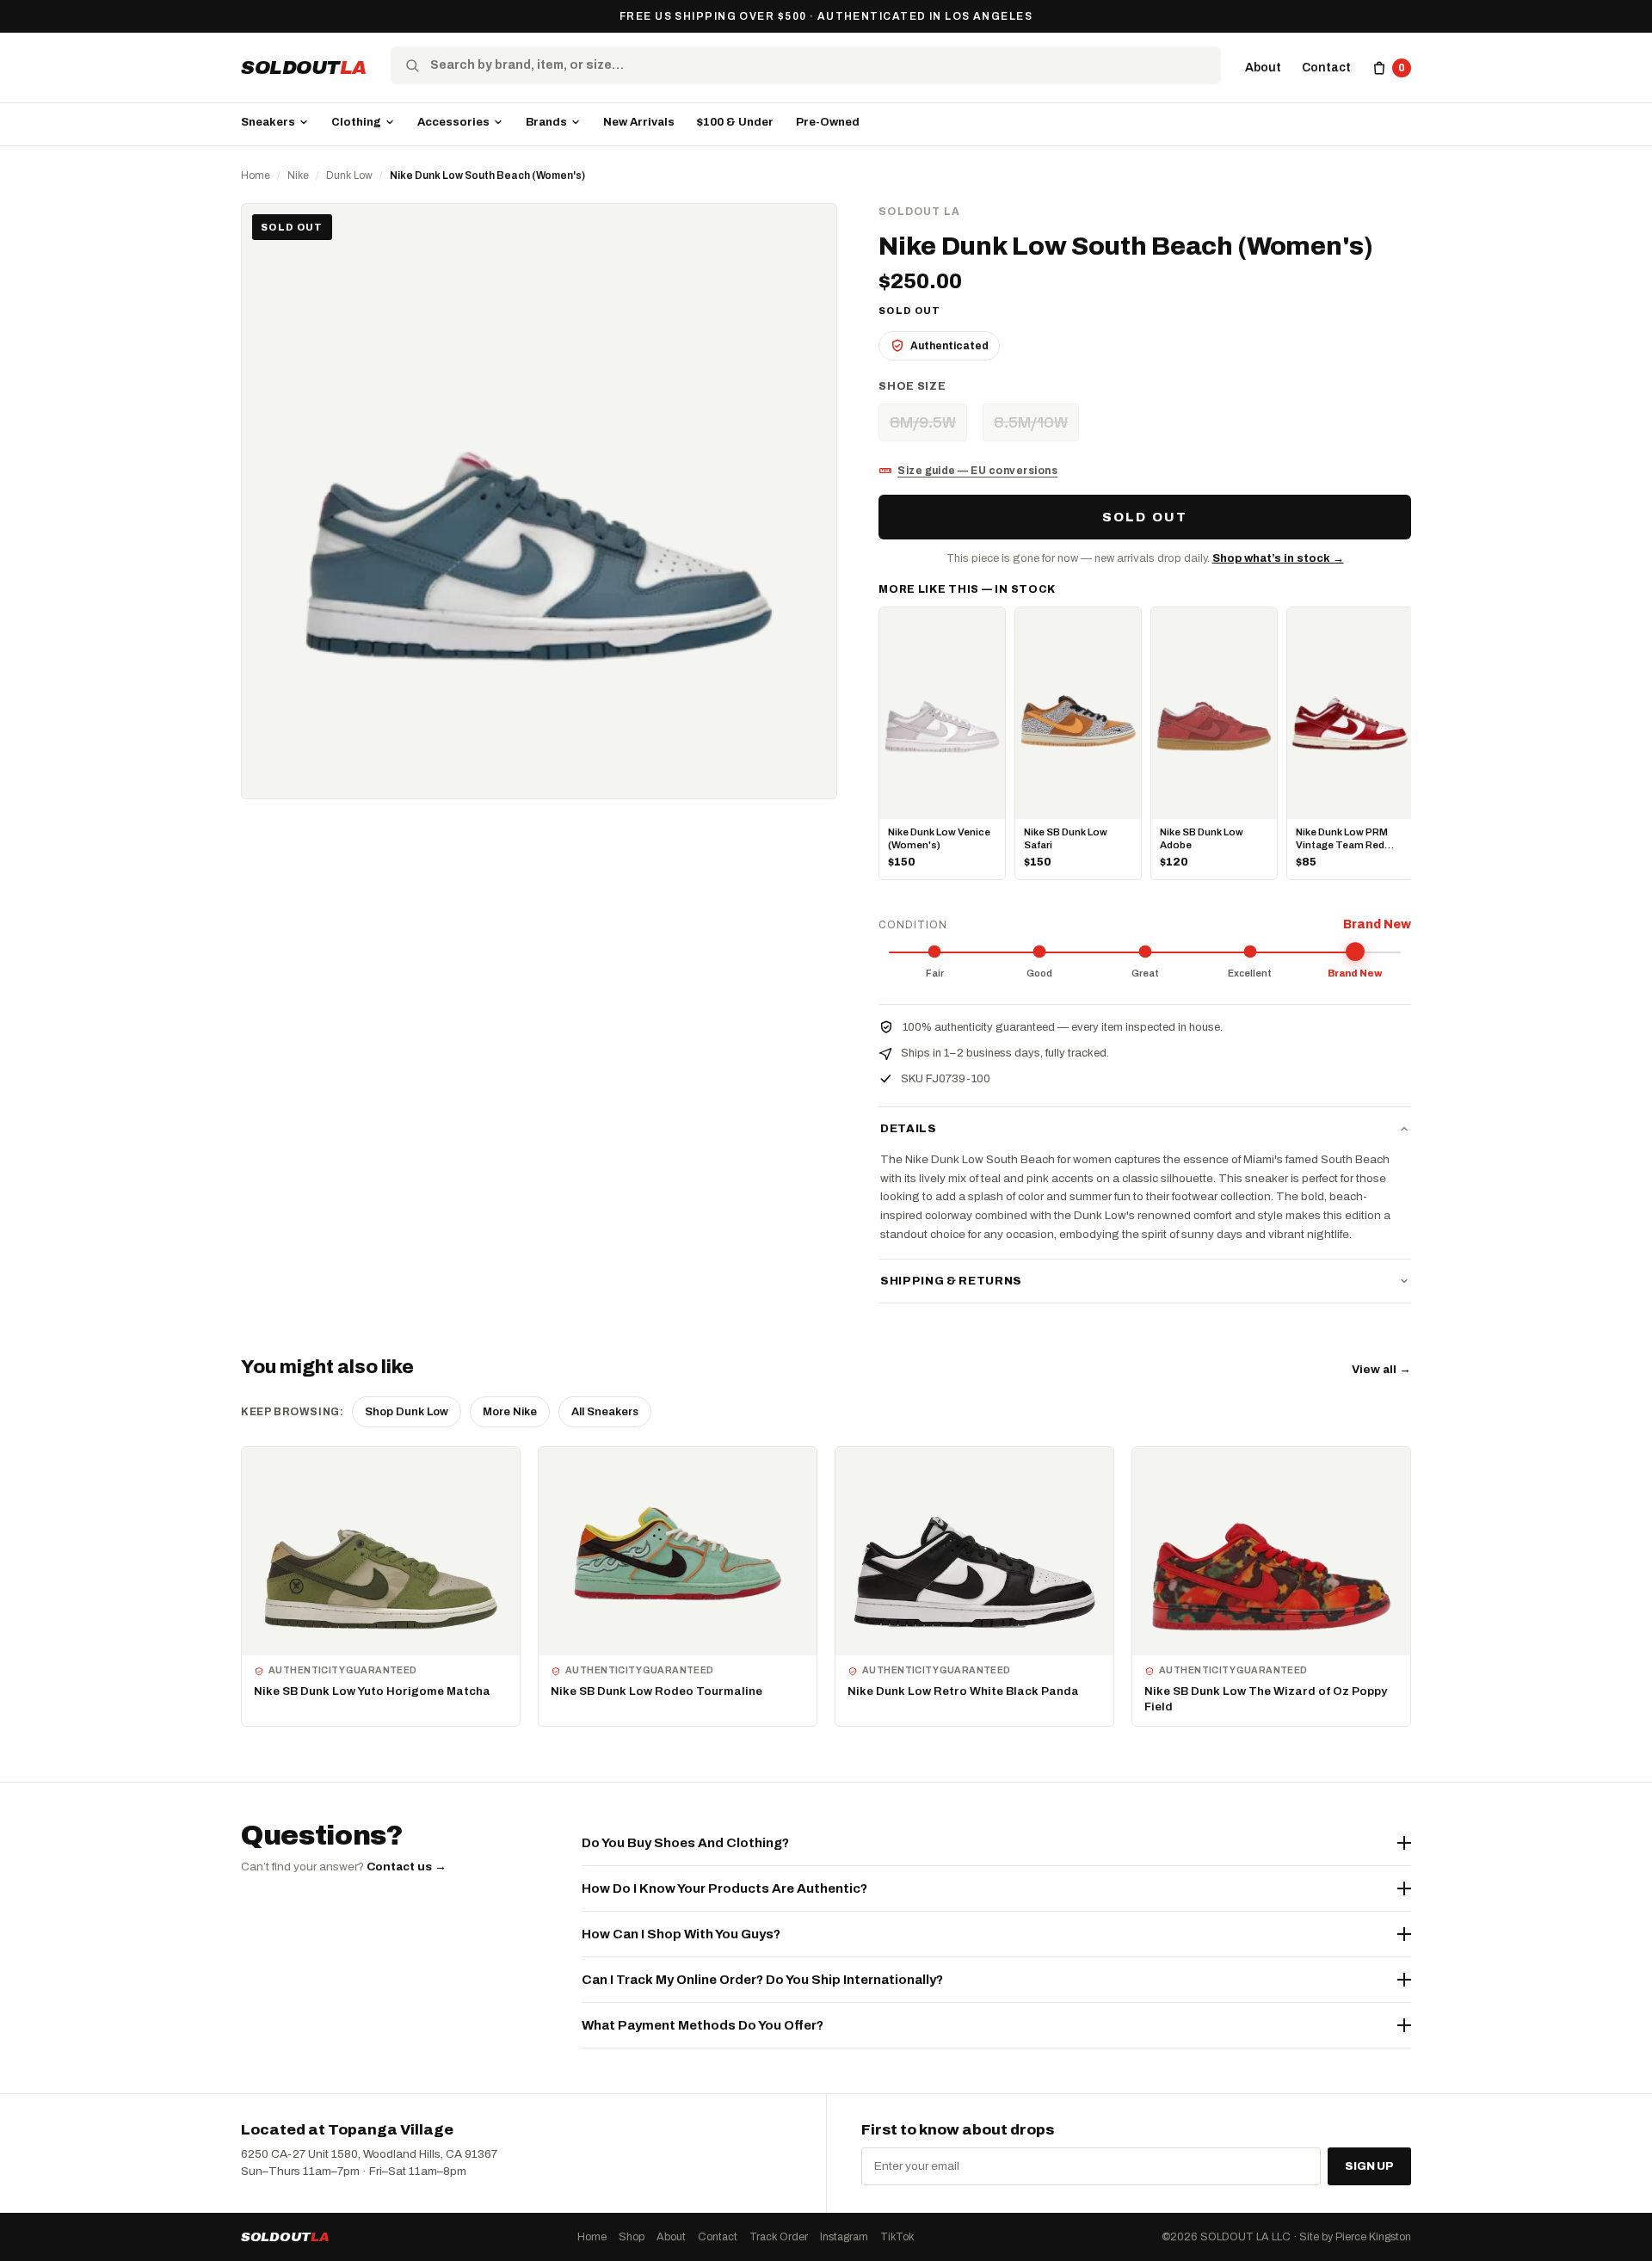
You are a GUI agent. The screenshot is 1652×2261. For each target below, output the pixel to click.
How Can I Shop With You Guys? (681, 1934)
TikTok (897, 2237)
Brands (546, 122)
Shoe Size (912, 386)
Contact (1326, 68)
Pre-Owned (828, 122)
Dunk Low (349, 176)
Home (256, 176)
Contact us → (407, 1867)
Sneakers (268, 122)
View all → (1381, 1369)
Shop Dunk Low (407, 1412)
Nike (298, 176)
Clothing (356, 122)
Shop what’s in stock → (1278, 558)
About (1263, 68)
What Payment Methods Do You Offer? (703, 2025)
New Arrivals (639, 122)
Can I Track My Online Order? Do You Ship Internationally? (762, 1980)
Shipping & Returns (951, 1281)
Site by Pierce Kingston (1355, 2237)
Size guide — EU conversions (977, 471)
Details (909, 1129)
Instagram (844, 2237)
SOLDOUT (304, 68)
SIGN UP (1369, 2166)
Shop (632, 2237)
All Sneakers (605, 1412)
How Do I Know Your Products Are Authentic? (724, 1888)
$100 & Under (735, 122)
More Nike (510, 1412)
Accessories (453, 122)
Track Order (779, 2237)
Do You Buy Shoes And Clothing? (685, 1843)
